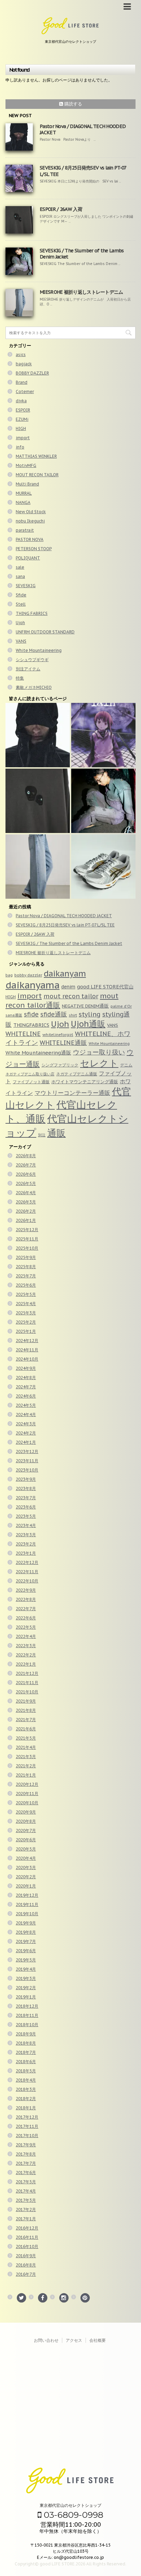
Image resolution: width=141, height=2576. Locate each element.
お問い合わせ (46, 2340)
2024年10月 (27, 1359)
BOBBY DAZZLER (32, 373)
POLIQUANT (28, 558)
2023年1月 (26, 1553)
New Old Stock (31, 512)
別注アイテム (28, 669)
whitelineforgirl (58, 1034)
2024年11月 (27, 1350)
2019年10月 (27, 1914)
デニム (126, 1065)
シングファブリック (60, 1065)
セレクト (99, 1063)
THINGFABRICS (31, 1025)
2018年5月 (26, 2071)
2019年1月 (26, 1997)
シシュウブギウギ (32, 660)
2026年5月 (26, 1183)
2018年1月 (26, 2108)
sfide (31, 1014)
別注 (42, 1135)
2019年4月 (26, 1969)
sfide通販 (54, 1014)
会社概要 (98, 2340)
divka (21, 401)
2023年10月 (27, 1470)
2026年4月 (26, 1193)
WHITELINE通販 (63, 1043)
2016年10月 (27, 2246)
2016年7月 (26, 2274)
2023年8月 (26, 1488)
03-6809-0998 (72, 2515)
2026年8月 (26, 1156)
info (20, 447)
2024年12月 (27, 1341)
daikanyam (65, 974)
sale (20, 567)
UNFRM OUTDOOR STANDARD (45, 632)
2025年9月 (26, 1257)
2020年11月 (27, 1794)
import (23, 438)
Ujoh (20, 623)
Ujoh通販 (88, 1024)
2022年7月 (26, 1609)
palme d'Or (121, 1006)
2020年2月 (26, 1877)
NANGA (23, 502)
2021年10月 (27, 1692)
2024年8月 (26, 1378)
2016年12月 (27, 2228)
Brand (22, 382)
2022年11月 (27, 1572)
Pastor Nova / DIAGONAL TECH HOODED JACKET (64, 916)
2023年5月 (26, 1516)
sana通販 (14, 1015)
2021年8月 (26, 1710)
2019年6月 (26, 1951)
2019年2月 (26, 1988)
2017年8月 (26, 2154)
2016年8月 (26, 2265)
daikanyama (33, 985)
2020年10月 (27, 1803)
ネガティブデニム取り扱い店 (30, 1074)
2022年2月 (26, 1655)
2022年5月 (26, 1627)
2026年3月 (26, 1202)
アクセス (74, 2340)
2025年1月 (26, 1331)
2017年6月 (26, 2173)
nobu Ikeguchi (30, 521)
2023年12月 (27, 1451)
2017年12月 (27, 2117)
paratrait (25, 530)
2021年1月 (26, 1775)
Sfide (21, 595)
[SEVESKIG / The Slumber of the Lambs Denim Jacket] (103, 801)
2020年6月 (26, 1840)
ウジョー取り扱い (99, 1052)
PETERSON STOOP (34, 549)
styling (90, 1014)
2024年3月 (26, 1424)
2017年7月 (26, 2163)
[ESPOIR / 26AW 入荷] (38, 801)
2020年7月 (26, 1830)
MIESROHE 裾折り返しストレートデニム (81, 292)
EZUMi (22, 419)
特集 (20, 678)
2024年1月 (26, 1442)
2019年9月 (26, 1923)
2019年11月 (27, 1904)
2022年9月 (26, 1590)
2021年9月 (26, 1701)
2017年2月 (26, 2209)
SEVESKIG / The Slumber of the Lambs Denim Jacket (69, 943)
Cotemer (25, 392)
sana (20, 576)
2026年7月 (26, 1165)
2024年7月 (26, 1387)
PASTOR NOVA (30, 539)
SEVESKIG (26, 586)
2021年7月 (26, 1720)
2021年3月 (26, 1757)
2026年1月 (26, 1220)
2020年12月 (27, 1784)
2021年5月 (26, 1738)
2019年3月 (26, 1978)
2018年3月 (26, 2089)
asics (21, 355)
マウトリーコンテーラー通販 (72, 1093)
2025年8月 (26, 1267)
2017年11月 (27, 2126)
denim (68, 987)
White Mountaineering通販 (38, 1053)
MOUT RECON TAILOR (37, 475)
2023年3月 (26, 1535)
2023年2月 (26, 1544)
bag (9, 975)
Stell (21, 604)
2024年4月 (26, 1415)
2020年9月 (26, 1812)
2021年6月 (26, 1729)
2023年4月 (26, 1525)
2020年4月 (26, 1858)
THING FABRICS (32, 613)
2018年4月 (26, 2080)
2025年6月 (26, 1285)
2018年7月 (26, 2052)
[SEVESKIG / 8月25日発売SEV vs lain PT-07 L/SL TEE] (103, 735)
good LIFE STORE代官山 (105, 987)
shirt (73, 1015)
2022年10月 (27, 1581)
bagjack (24, 364)
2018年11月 (27, 2015)
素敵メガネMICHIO (34, 687)
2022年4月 (26, 1636)
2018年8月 (26, 2043)
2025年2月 (26, 1322)
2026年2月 (26, 1211)
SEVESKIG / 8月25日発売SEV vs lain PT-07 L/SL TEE (65, 925)
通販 (56, 1133)
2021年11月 (27, 1683)
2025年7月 (26, 1276)
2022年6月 (26, 1618)
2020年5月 (26, 1849)
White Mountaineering (39, 650)
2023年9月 (26, 1479)
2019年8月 (26, 1932)
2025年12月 (27, 1230)
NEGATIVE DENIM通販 (85, 1006)
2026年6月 (26, 1174)
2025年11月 (27, 1239)
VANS (21, 641)
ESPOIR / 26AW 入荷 (61, 209)
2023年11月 (27, 1461)
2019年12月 (27, 1895)
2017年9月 (26, 2145)
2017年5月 (26, 2182)
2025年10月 (27, 1248)
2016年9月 (26, 2256)
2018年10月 (27, 2025)
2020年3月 (26, 1867)
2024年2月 (26, 1433)
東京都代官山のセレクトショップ (70, 2505)
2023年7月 (26, 1498)
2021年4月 (26, 1747)
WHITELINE (23, 1034)
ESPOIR (23, 410)
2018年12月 (27, 2006)
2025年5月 (26, 1294)
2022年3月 (26, 1646)
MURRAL (24, 493)
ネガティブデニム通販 (77, 1074)
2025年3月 (26, 1313)
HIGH (21, 428)
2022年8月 (26, 1599)
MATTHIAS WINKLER (36, 456)
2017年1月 (26, 2219)
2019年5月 (26, 1960)
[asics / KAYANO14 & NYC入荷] (103, 867)
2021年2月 (26, 1766)
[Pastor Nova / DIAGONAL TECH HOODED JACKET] (38, 735)
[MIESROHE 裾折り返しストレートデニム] (38, 867)
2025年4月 (26, 1304)
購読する (73, 104)
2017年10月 (27, 2136)
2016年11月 (27, 2237)
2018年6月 (26, 2062)
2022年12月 (27, 1562)
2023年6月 (26, 1507)
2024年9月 (26, 1368)
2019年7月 (26, 1941)
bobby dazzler (28, 975)
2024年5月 (26, 1405)
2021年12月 (27, 1673)
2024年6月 (26, 1396)
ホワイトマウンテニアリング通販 (85, 1082)
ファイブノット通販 (31, 1082)
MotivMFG (26, 465)
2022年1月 (26, 1664)
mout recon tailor (71, 996)
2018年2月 (26, 2099)
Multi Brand (27, 484)
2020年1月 (26, 1886)
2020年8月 (26, 1821)
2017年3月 (26, 2200)
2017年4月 (26, 2191)
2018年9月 (26, 2034)
